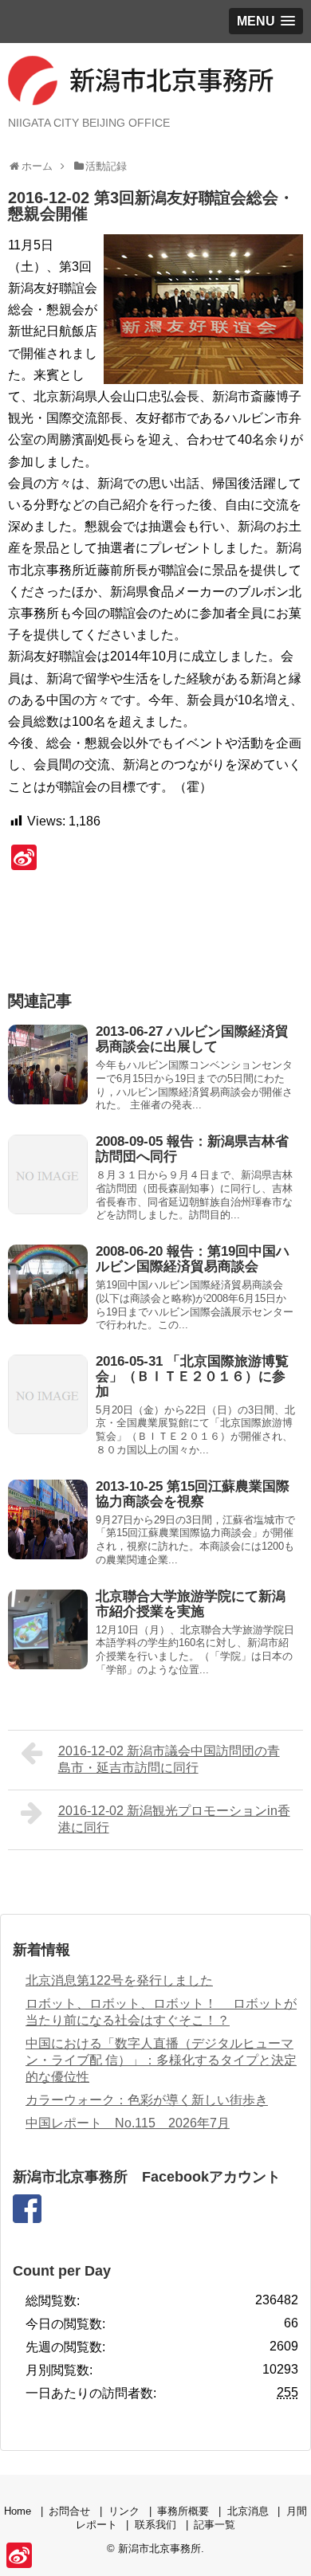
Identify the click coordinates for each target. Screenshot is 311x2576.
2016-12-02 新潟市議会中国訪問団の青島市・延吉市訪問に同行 (169, 1759)
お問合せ (69, 2511)
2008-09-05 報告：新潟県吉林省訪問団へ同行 (192, 1149)
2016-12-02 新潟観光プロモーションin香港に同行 (174, 1819)
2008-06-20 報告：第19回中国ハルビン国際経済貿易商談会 (193, 1259)
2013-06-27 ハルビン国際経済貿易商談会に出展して (192, 1039)
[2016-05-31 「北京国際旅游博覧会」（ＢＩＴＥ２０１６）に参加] (48, 1394)
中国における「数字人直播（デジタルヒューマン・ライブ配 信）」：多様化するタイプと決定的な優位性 (161, 2060)
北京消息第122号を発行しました (119, 1980)
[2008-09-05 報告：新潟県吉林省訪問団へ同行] (48, 1174)
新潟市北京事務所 (159, 2549)
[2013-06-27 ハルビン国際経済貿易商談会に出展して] (48, 1065)
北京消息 (248, 2511)
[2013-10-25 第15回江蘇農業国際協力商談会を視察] (48, 1519)
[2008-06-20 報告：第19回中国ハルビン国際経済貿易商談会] (48, 1284)
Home (18, 2511)
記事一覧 (215, 2525)
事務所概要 (183, 2511)
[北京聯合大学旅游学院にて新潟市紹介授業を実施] (48, 1629)
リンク (124, 2511)
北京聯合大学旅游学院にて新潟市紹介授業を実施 (191, 1604)
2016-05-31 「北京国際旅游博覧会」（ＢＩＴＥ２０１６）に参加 (192, 1376)
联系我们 (155, 2525)
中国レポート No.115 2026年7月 (128, 2123)
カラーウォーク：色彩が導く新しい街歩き (147, 2100)
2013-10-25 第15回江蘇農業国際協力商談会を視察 (193, 1494)
